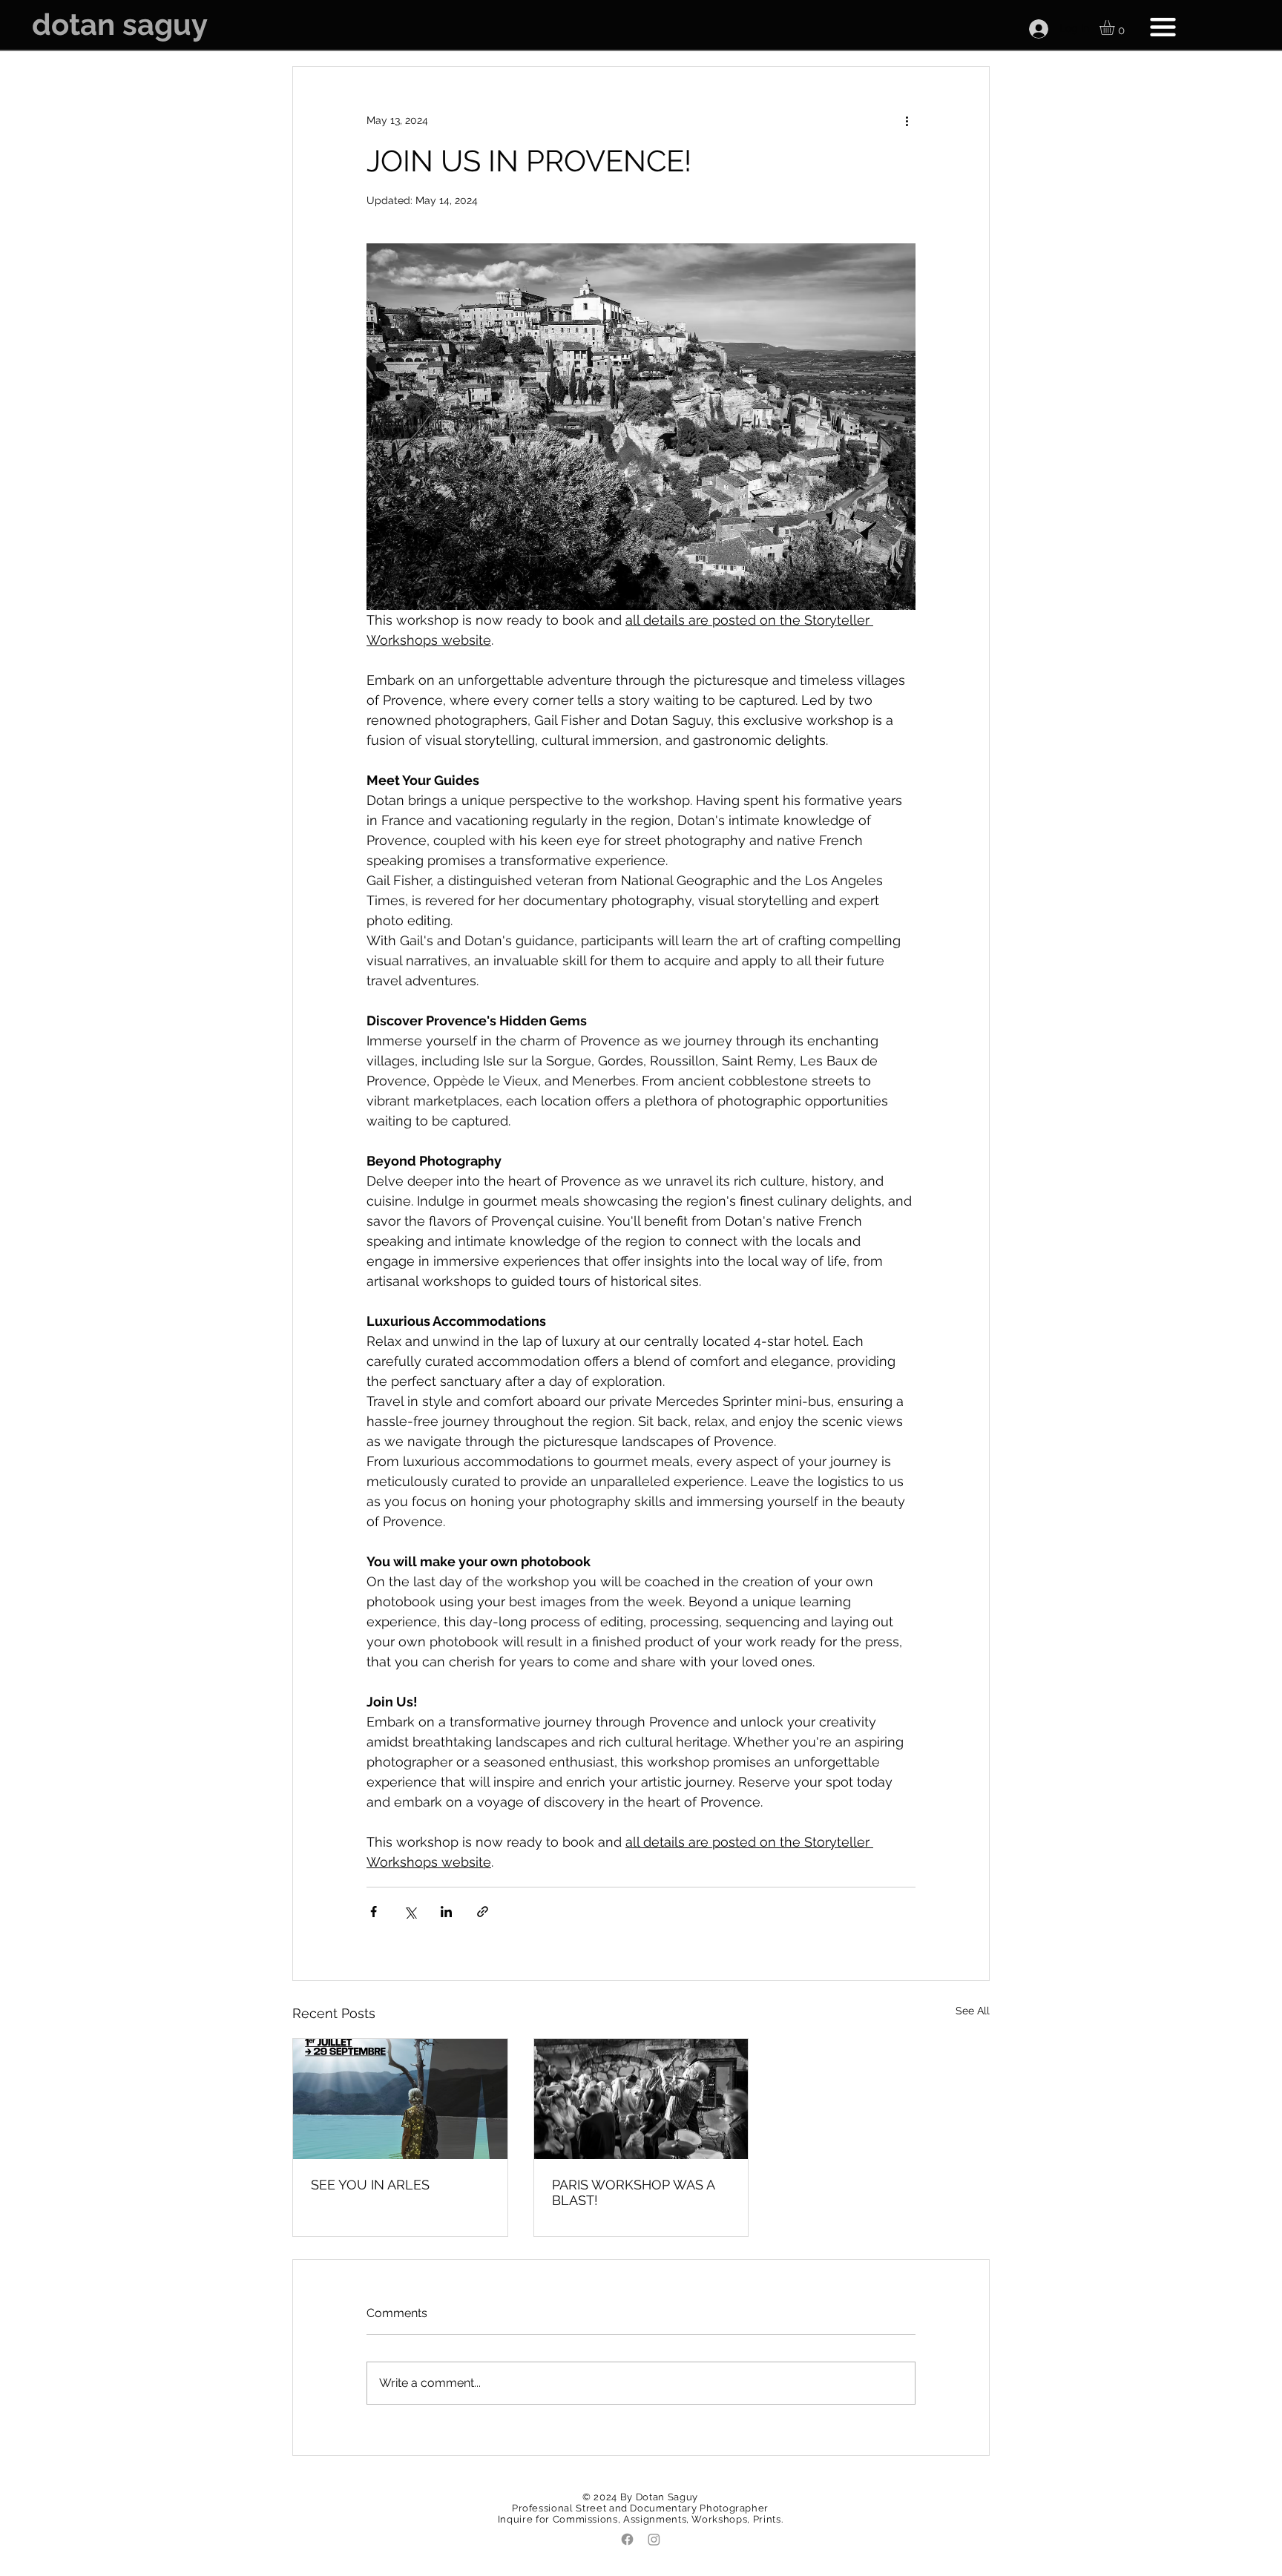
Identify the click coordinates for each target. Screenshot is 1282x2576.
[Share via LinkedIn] (446, 1912)
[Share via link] (483, 1912)
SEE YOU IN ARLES (370, 2185)
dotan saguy (120, 24)
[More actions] (907, 120)
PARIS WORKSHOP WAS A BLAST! (633, 2192)
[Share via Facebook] (374, 1912)
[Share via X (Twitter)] (410, 1912)
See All (973, 2011)
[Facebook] (627, 2539)
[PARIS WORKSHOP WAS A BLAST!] (641, 2099)
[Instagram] (654, 2539)
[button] (1116, 27)
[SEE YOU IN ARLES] (400, 2099)
